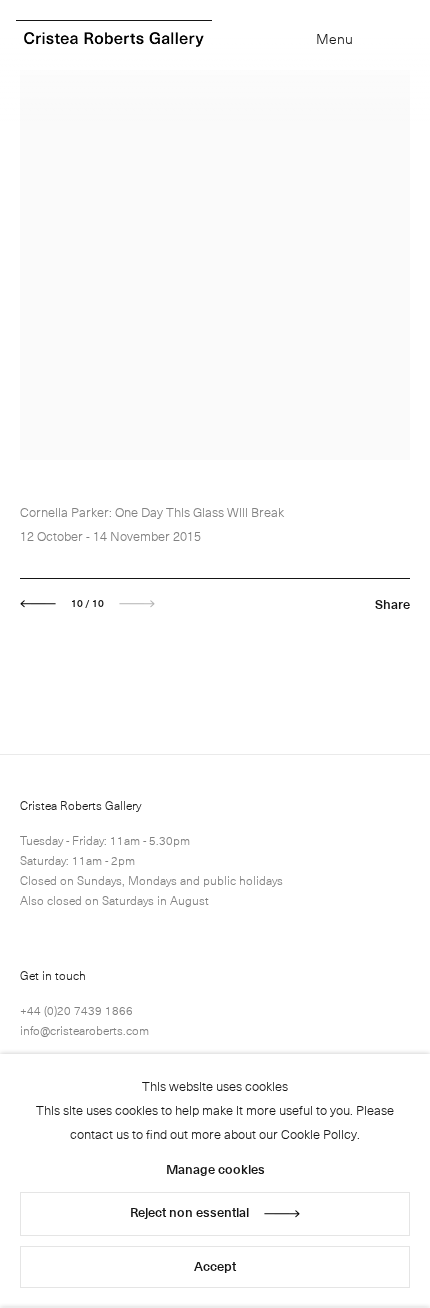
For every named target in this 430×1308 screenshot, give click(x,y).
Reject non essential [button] (189, 1211)
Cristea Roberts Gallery (114, 39)
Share (392, 603)
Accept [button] (215, 1265)
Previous (38, 604)
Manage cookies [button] (215, 1168)
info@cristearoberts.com (84, 1030)
